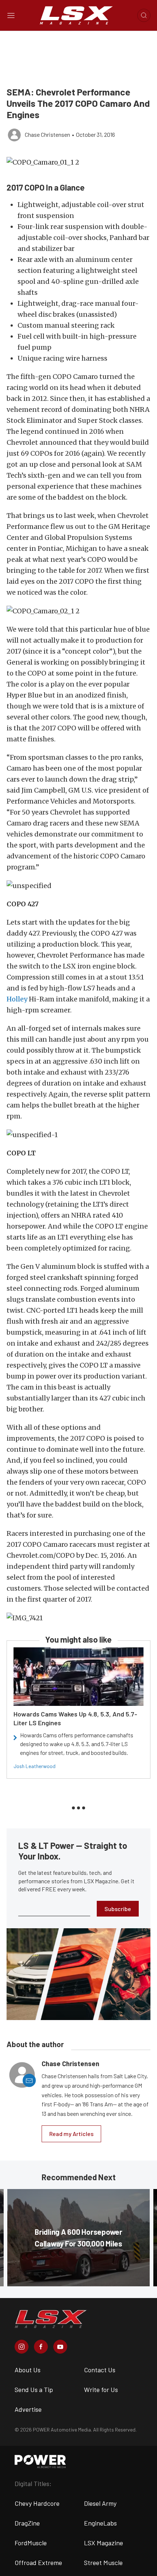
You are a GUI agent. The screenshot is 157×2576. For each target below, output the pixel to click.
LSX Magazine (104, 2543)
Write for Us (101, 2389)
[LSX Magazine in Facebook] (41, 2347)
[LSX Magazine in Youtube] (60, 2347)
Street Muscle (103, 2562)
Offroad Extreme (38, 2562)
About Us (28, 2370)
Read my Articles (71, 2134)
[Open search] (144, 15)
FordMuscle (31, 2543)
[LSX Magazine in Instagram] (22, 2347)
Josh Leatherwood (35, 1766)
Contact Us (100, 2370)
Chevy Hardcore (37, 2503)
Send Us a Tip (34, 2389)
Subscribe (118, 1909)
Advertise (28, 2409)
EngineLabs (100, 2523)
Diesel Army (100, 2503)
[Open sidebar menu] (11, 15)
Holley (17, 999)
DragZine (27, 2523)
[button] (78, 162)
